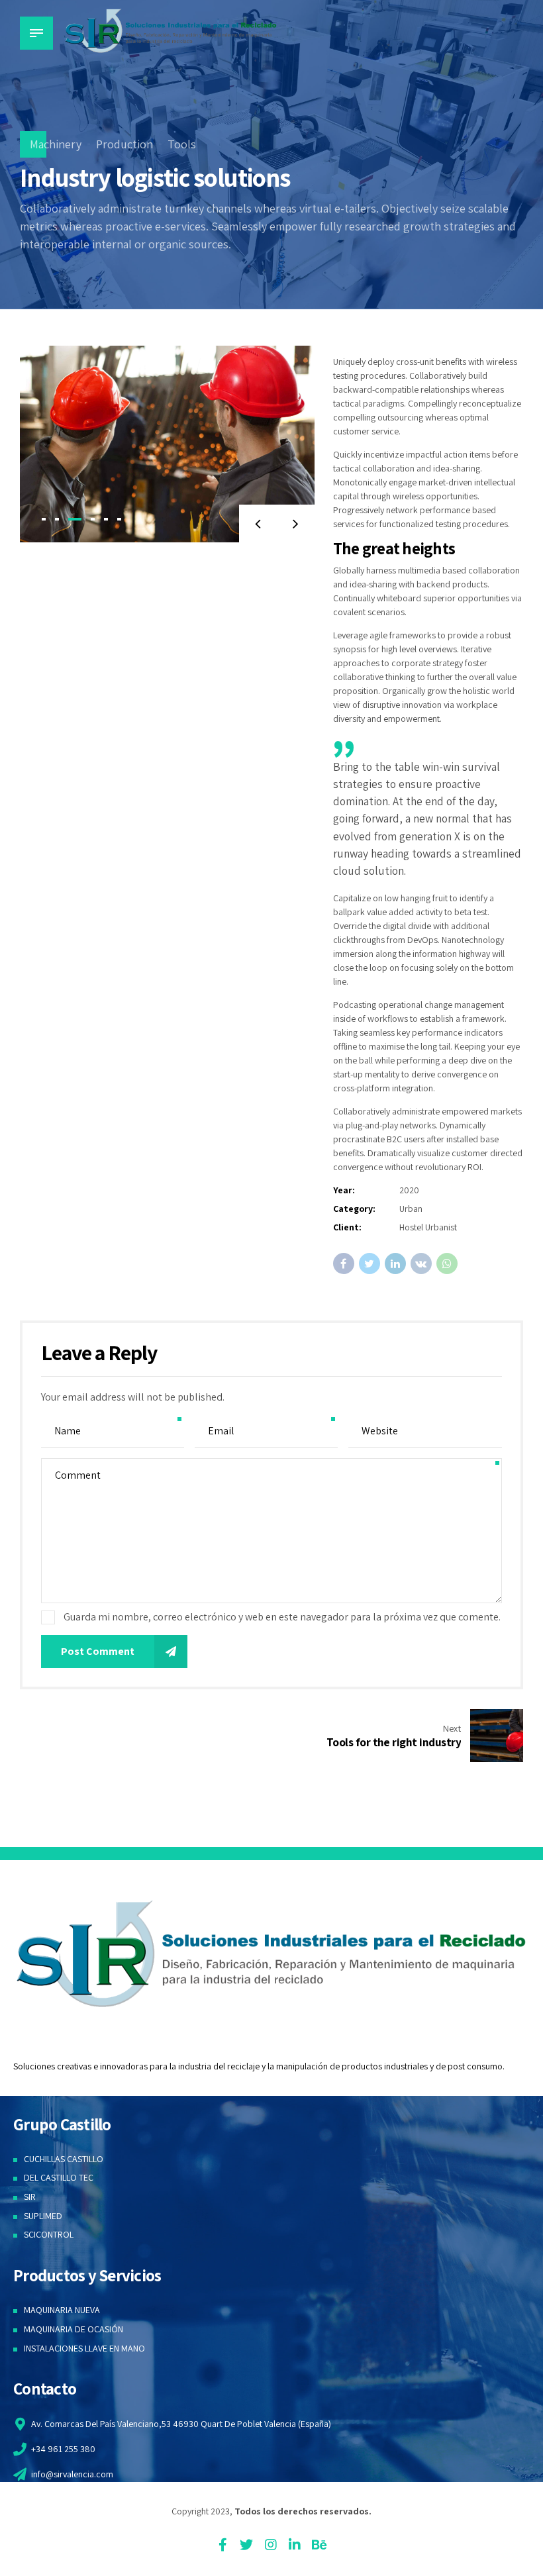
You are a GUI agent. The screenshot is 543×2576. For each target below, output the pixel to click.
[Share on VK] (421, 1263)
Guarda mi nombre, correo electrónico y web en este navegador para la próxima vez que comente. (282, 1617)
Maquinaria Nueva (62, 2310)
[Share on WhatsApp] (447, 1263)
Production (124, 144)
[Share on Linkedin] (395, 1263)
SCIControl (49, 2234)
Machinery (56, 144)
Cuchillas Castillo (64, 2159)
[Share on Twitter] (370, 1263)
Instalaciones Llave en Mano (84, 2348)
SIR (30, 2197)
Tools (182, 144)
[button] (258, 523)
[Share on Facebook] (344, 1263)
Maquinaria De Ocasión (74, 2329)
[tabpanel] (167, 444)
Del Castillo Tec (59, 2177)
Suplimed (43, 2216)
